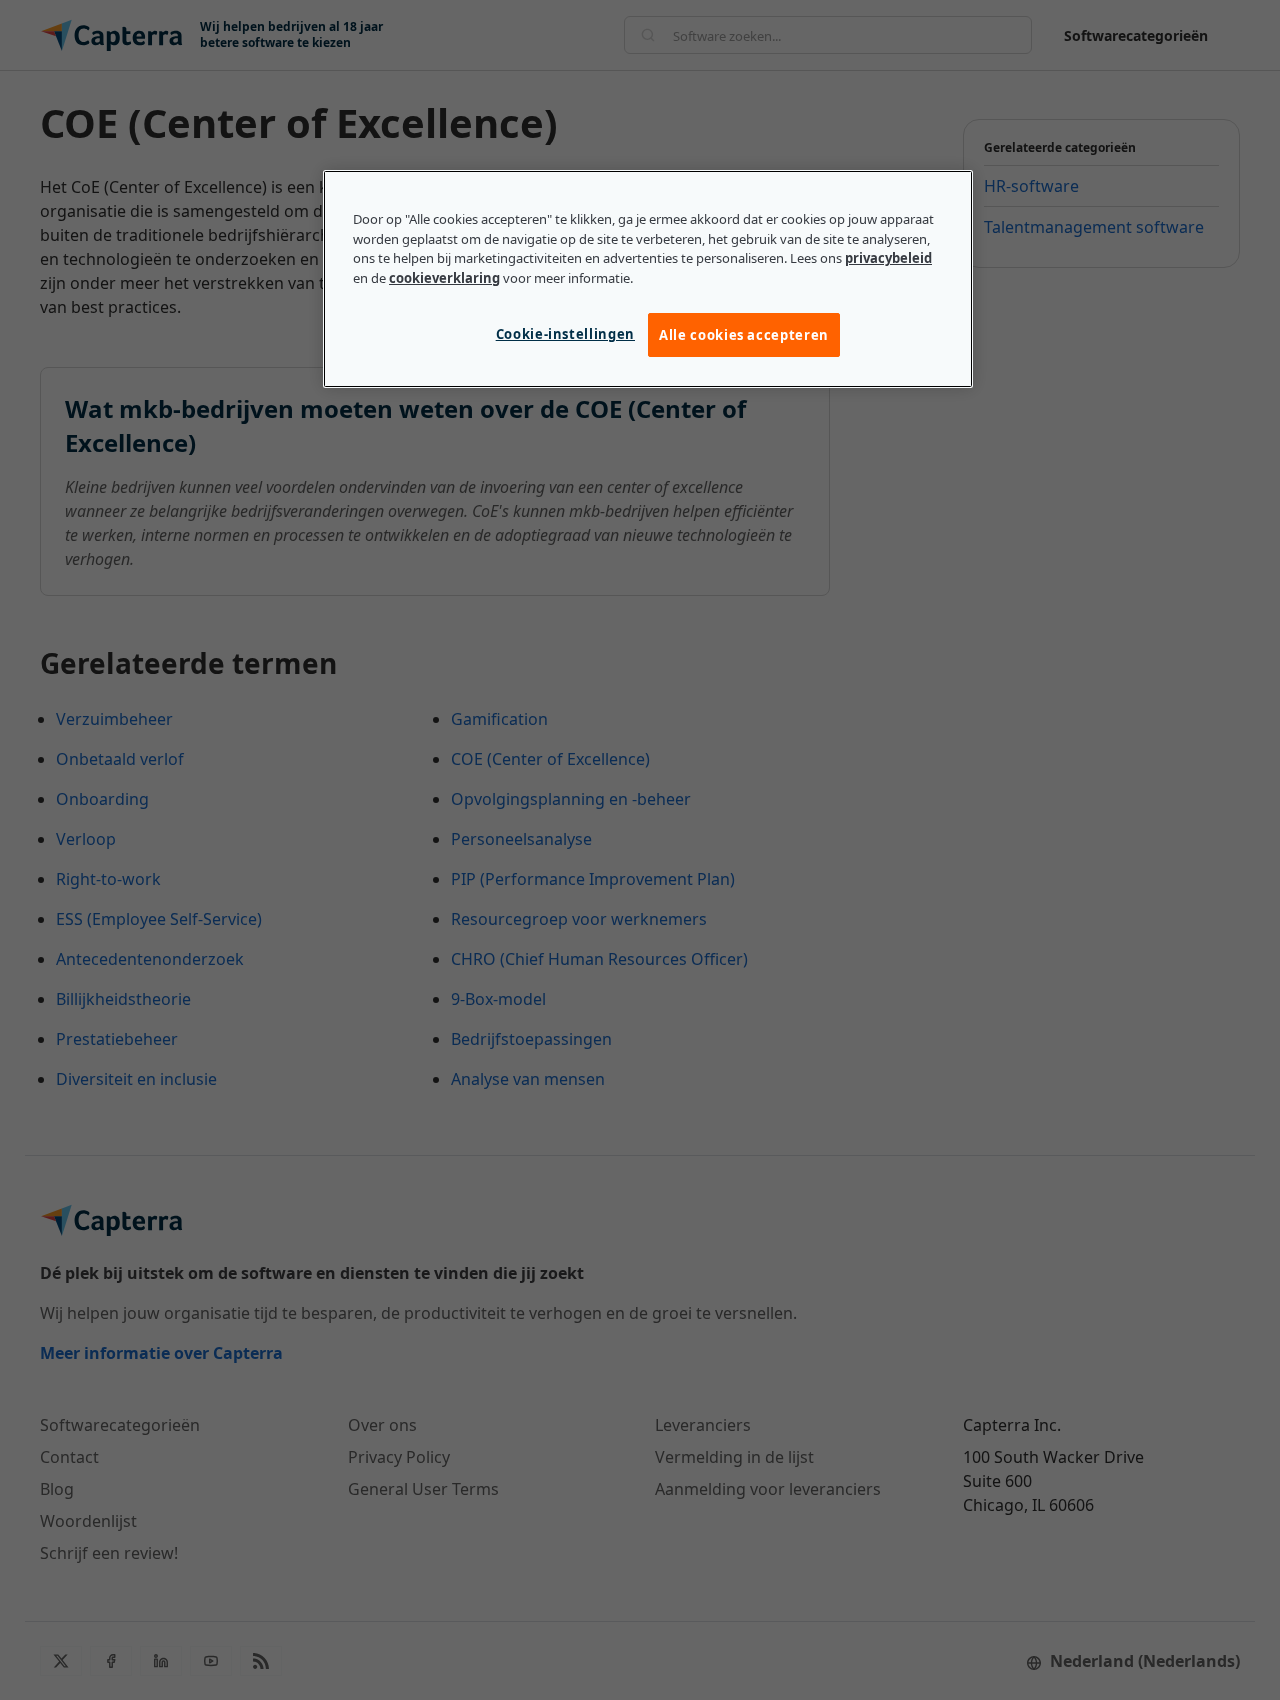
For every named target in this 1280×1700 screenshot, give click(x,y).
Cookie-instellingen (565, 334)
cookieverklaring (444, 278)
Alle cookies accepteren (744, 335)
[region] (648, 279)
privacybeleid (888, 258)
